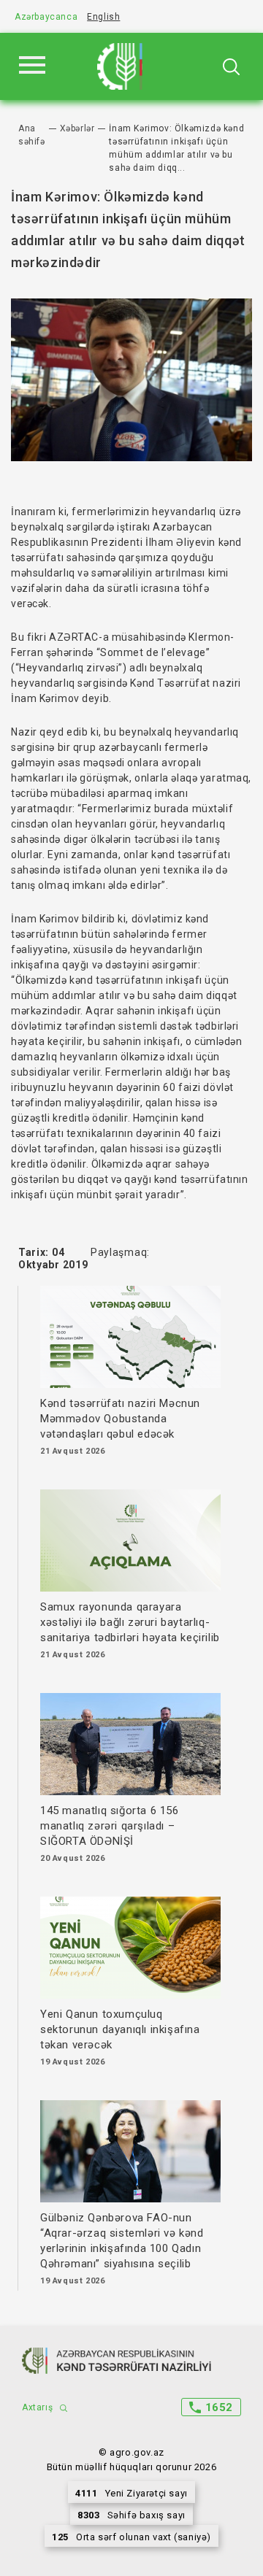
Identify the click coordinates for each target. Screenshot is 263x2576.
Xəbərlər (77, 128)
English (103, 17)
